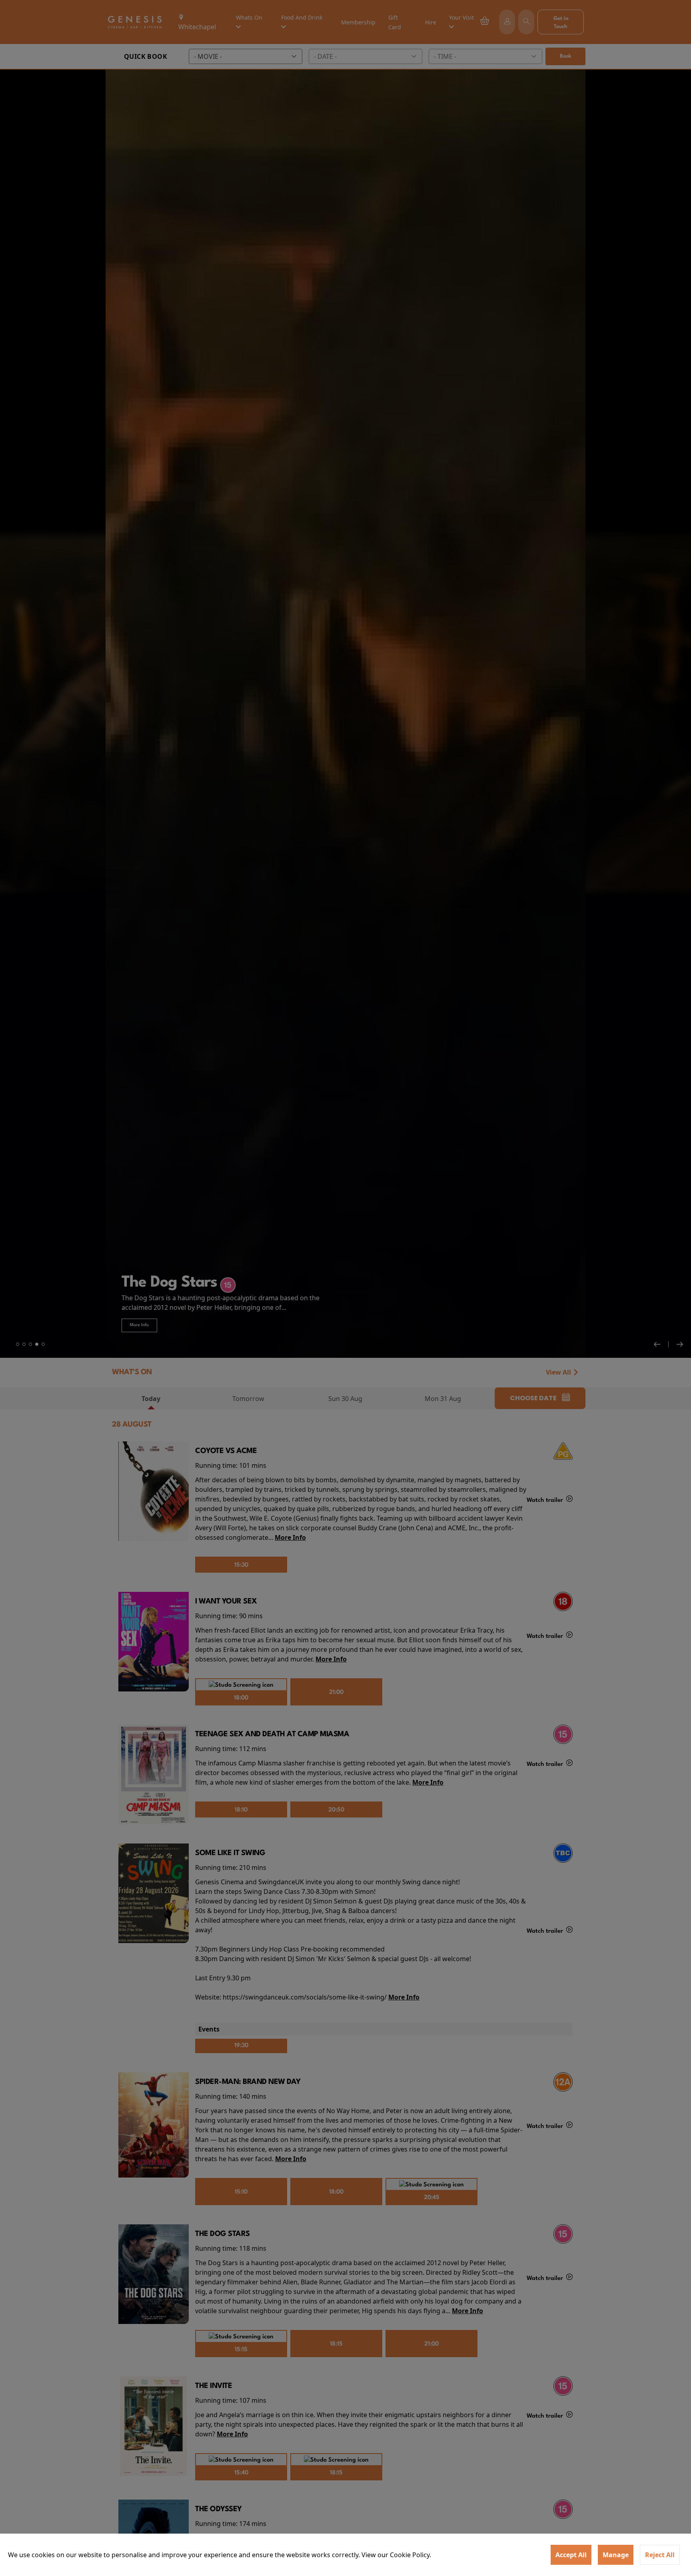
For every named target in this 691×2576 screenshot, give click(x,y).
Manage (616, 2555)
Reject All (660, 2555)
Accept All (571, 2555)
